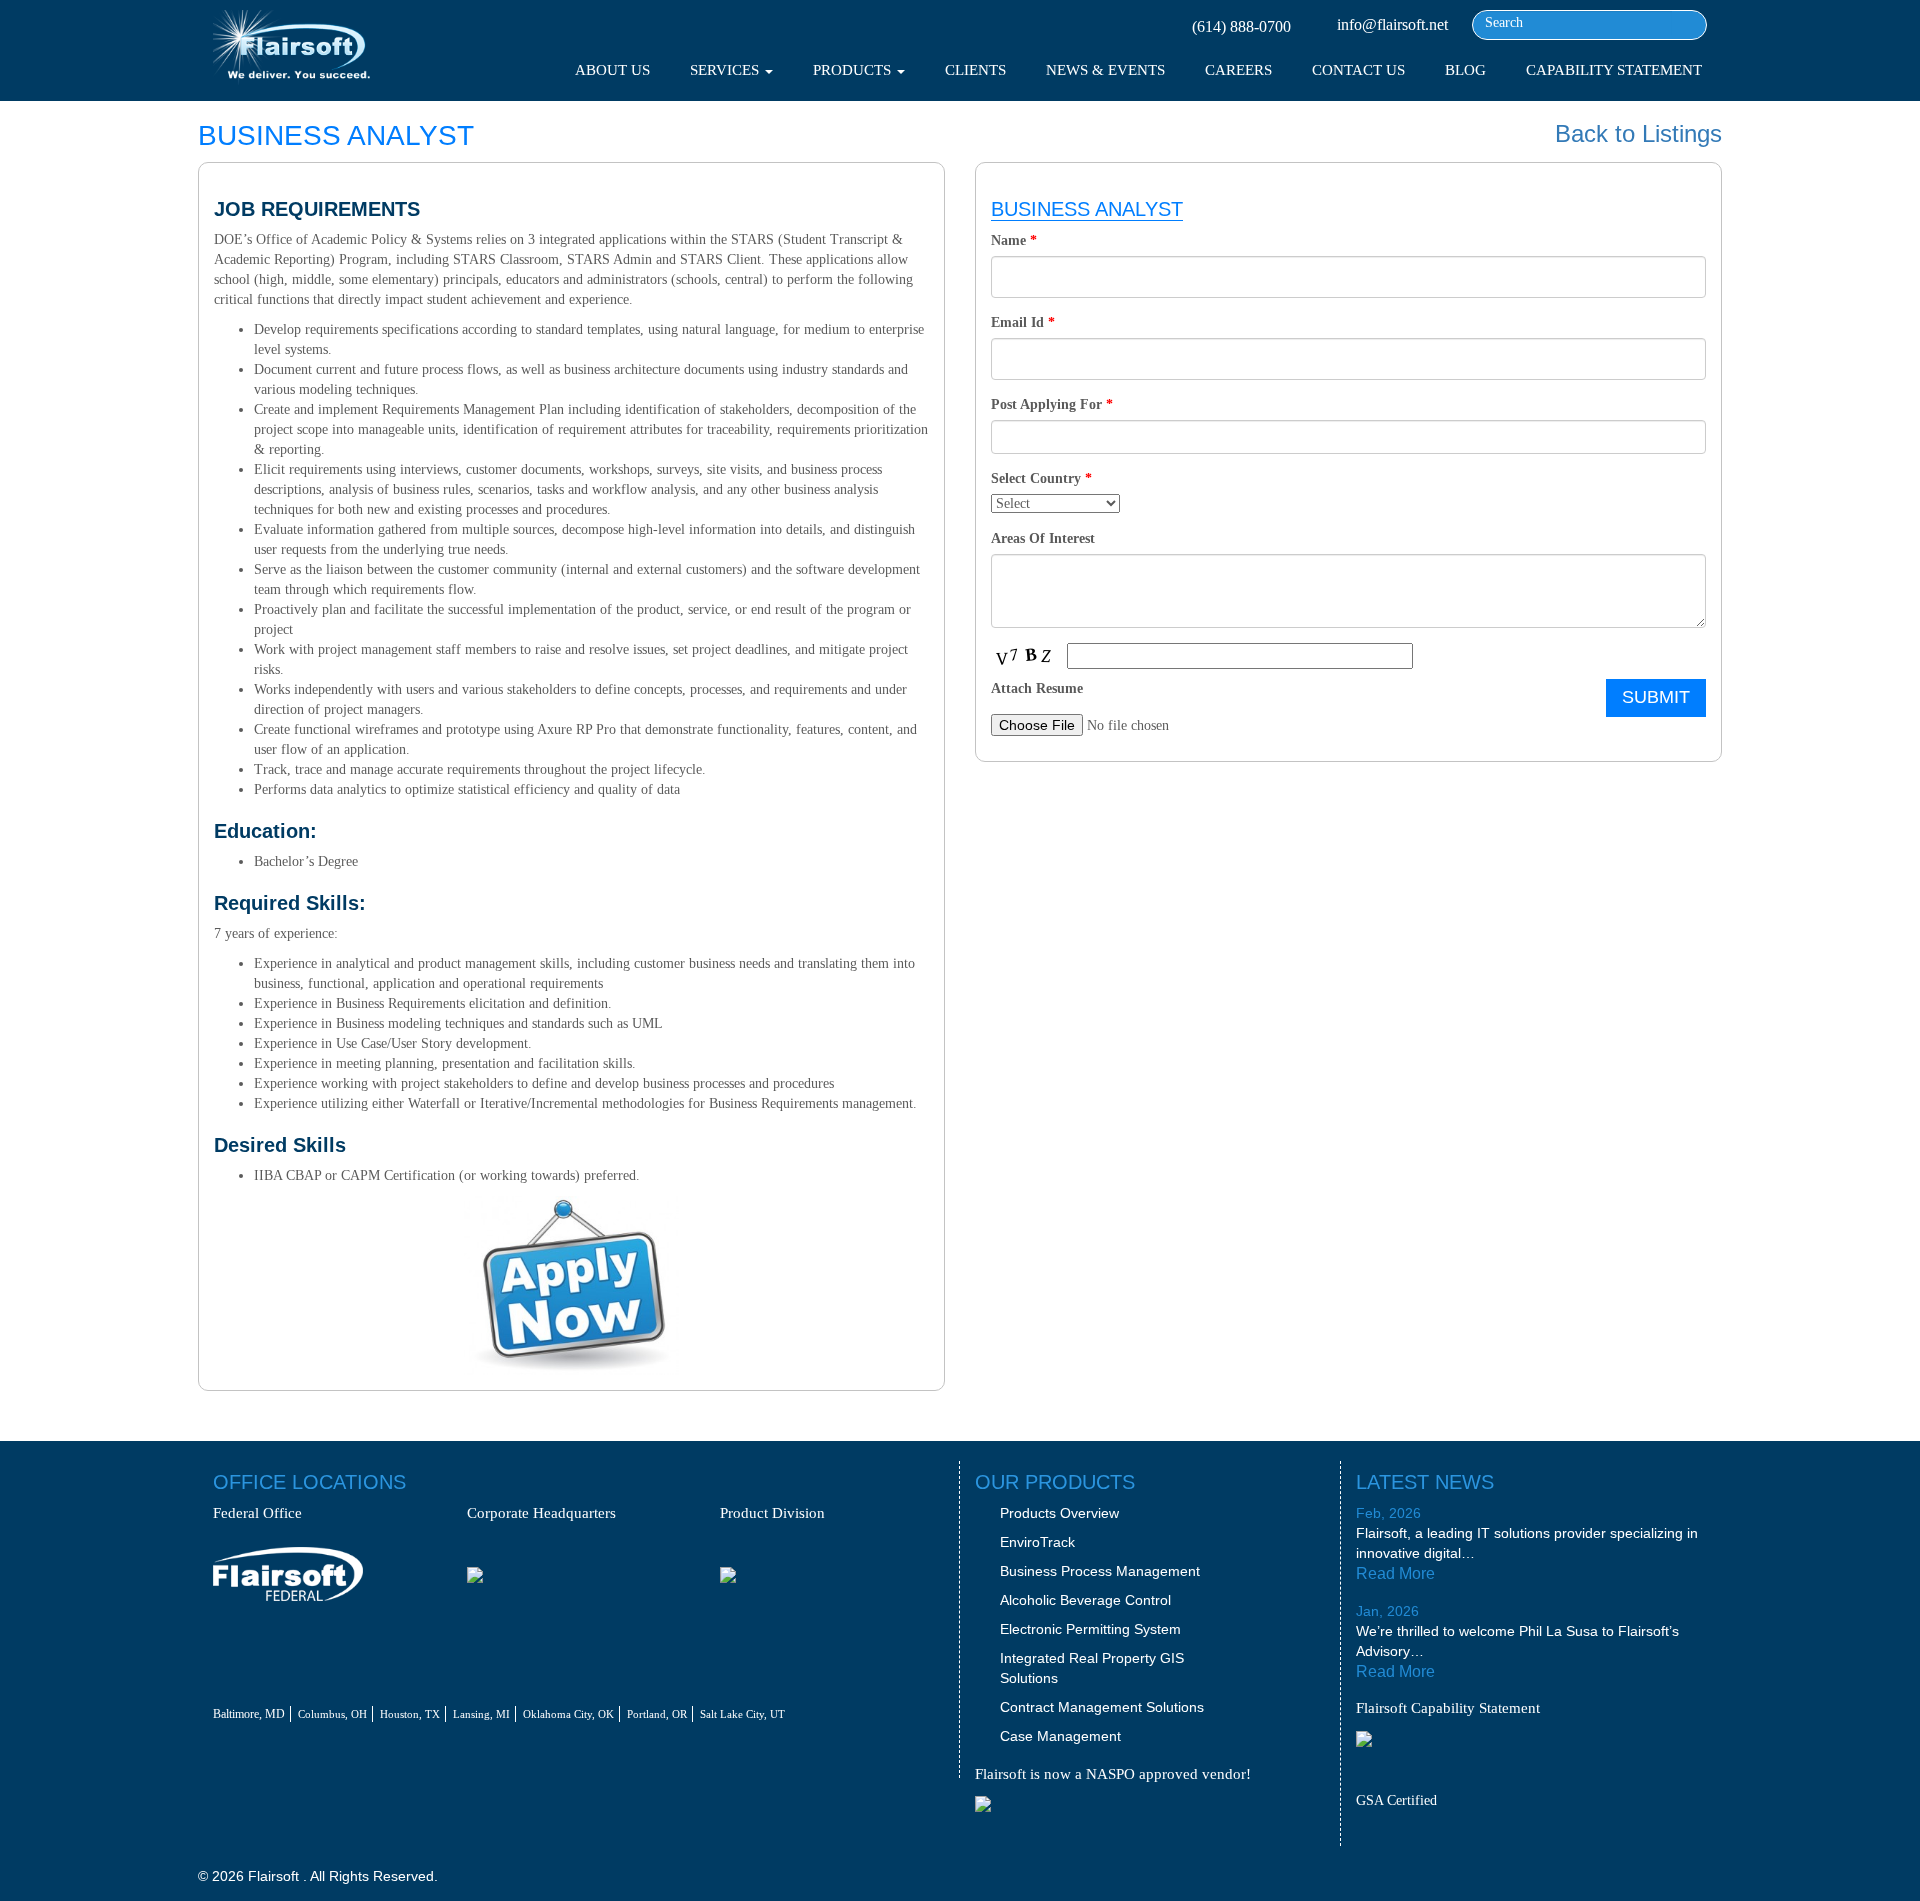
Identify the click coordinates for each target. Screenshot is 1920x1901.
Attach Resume (1037, 688)
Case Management (1060, 1736)
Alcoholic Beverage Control (1085, 1600)
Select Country (1041, 478)
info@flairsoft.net (1392, 24)
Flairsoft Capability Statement (1448, 1708)
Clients (975, 70)
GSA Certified (1396, 1800)
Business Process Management (1100, 1571)
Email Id (1023, 322)
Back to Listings (1638, 134)
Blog (1465, 70)
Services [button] (726, 70)
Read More (1397, 1573)
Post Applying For (1052, 404)
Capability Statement (1614, 70)
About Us (612, 70)
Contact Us (1358, 70)
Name (1014, 240)
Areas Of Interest (1043, 538)
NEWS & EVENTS (1105, 70)
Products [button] (854, 70)
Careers (1238, 70)
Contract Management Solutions (1102, 1707)
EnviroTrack (1037, 1542)
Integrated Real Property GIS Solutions (1092, 1668)
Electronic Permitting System (1090, 1629)
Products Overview (1059, 1513)
